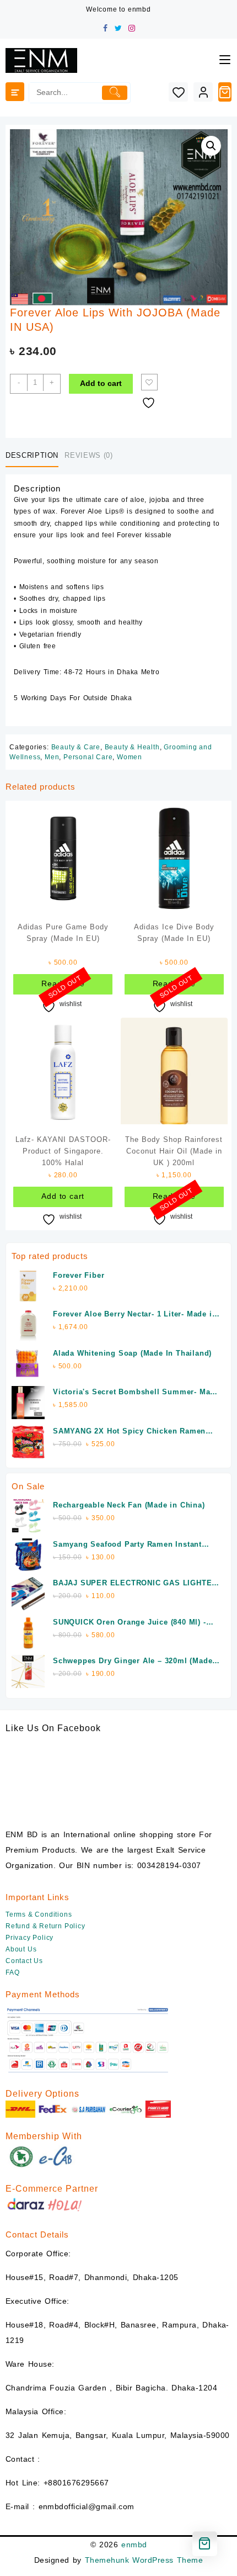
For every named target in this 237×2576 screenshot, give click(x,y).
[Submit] (114, 93)
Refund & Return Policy (45, 1926)
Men (52, 757)
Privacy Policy (29, 1938)
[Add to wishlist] (149, 382)
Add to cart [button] (63, 1196)
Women (130, 757)
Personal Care (88, 757)
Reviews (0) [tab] (88, 455)
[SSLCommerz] (88, 2040)
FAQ (12, 1972)
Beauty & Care (76, 747)
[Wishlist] (178, 92)
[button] (211, 146)
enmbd (134, 2545)
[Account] (203, 92)
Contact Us (24, 1961)
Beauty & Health (132, 747)
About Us (21, 1949)
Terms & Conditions (39, 1914)
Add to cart (101, 383)
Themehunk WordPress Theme (144, 2560)
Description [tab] (32, 455)
